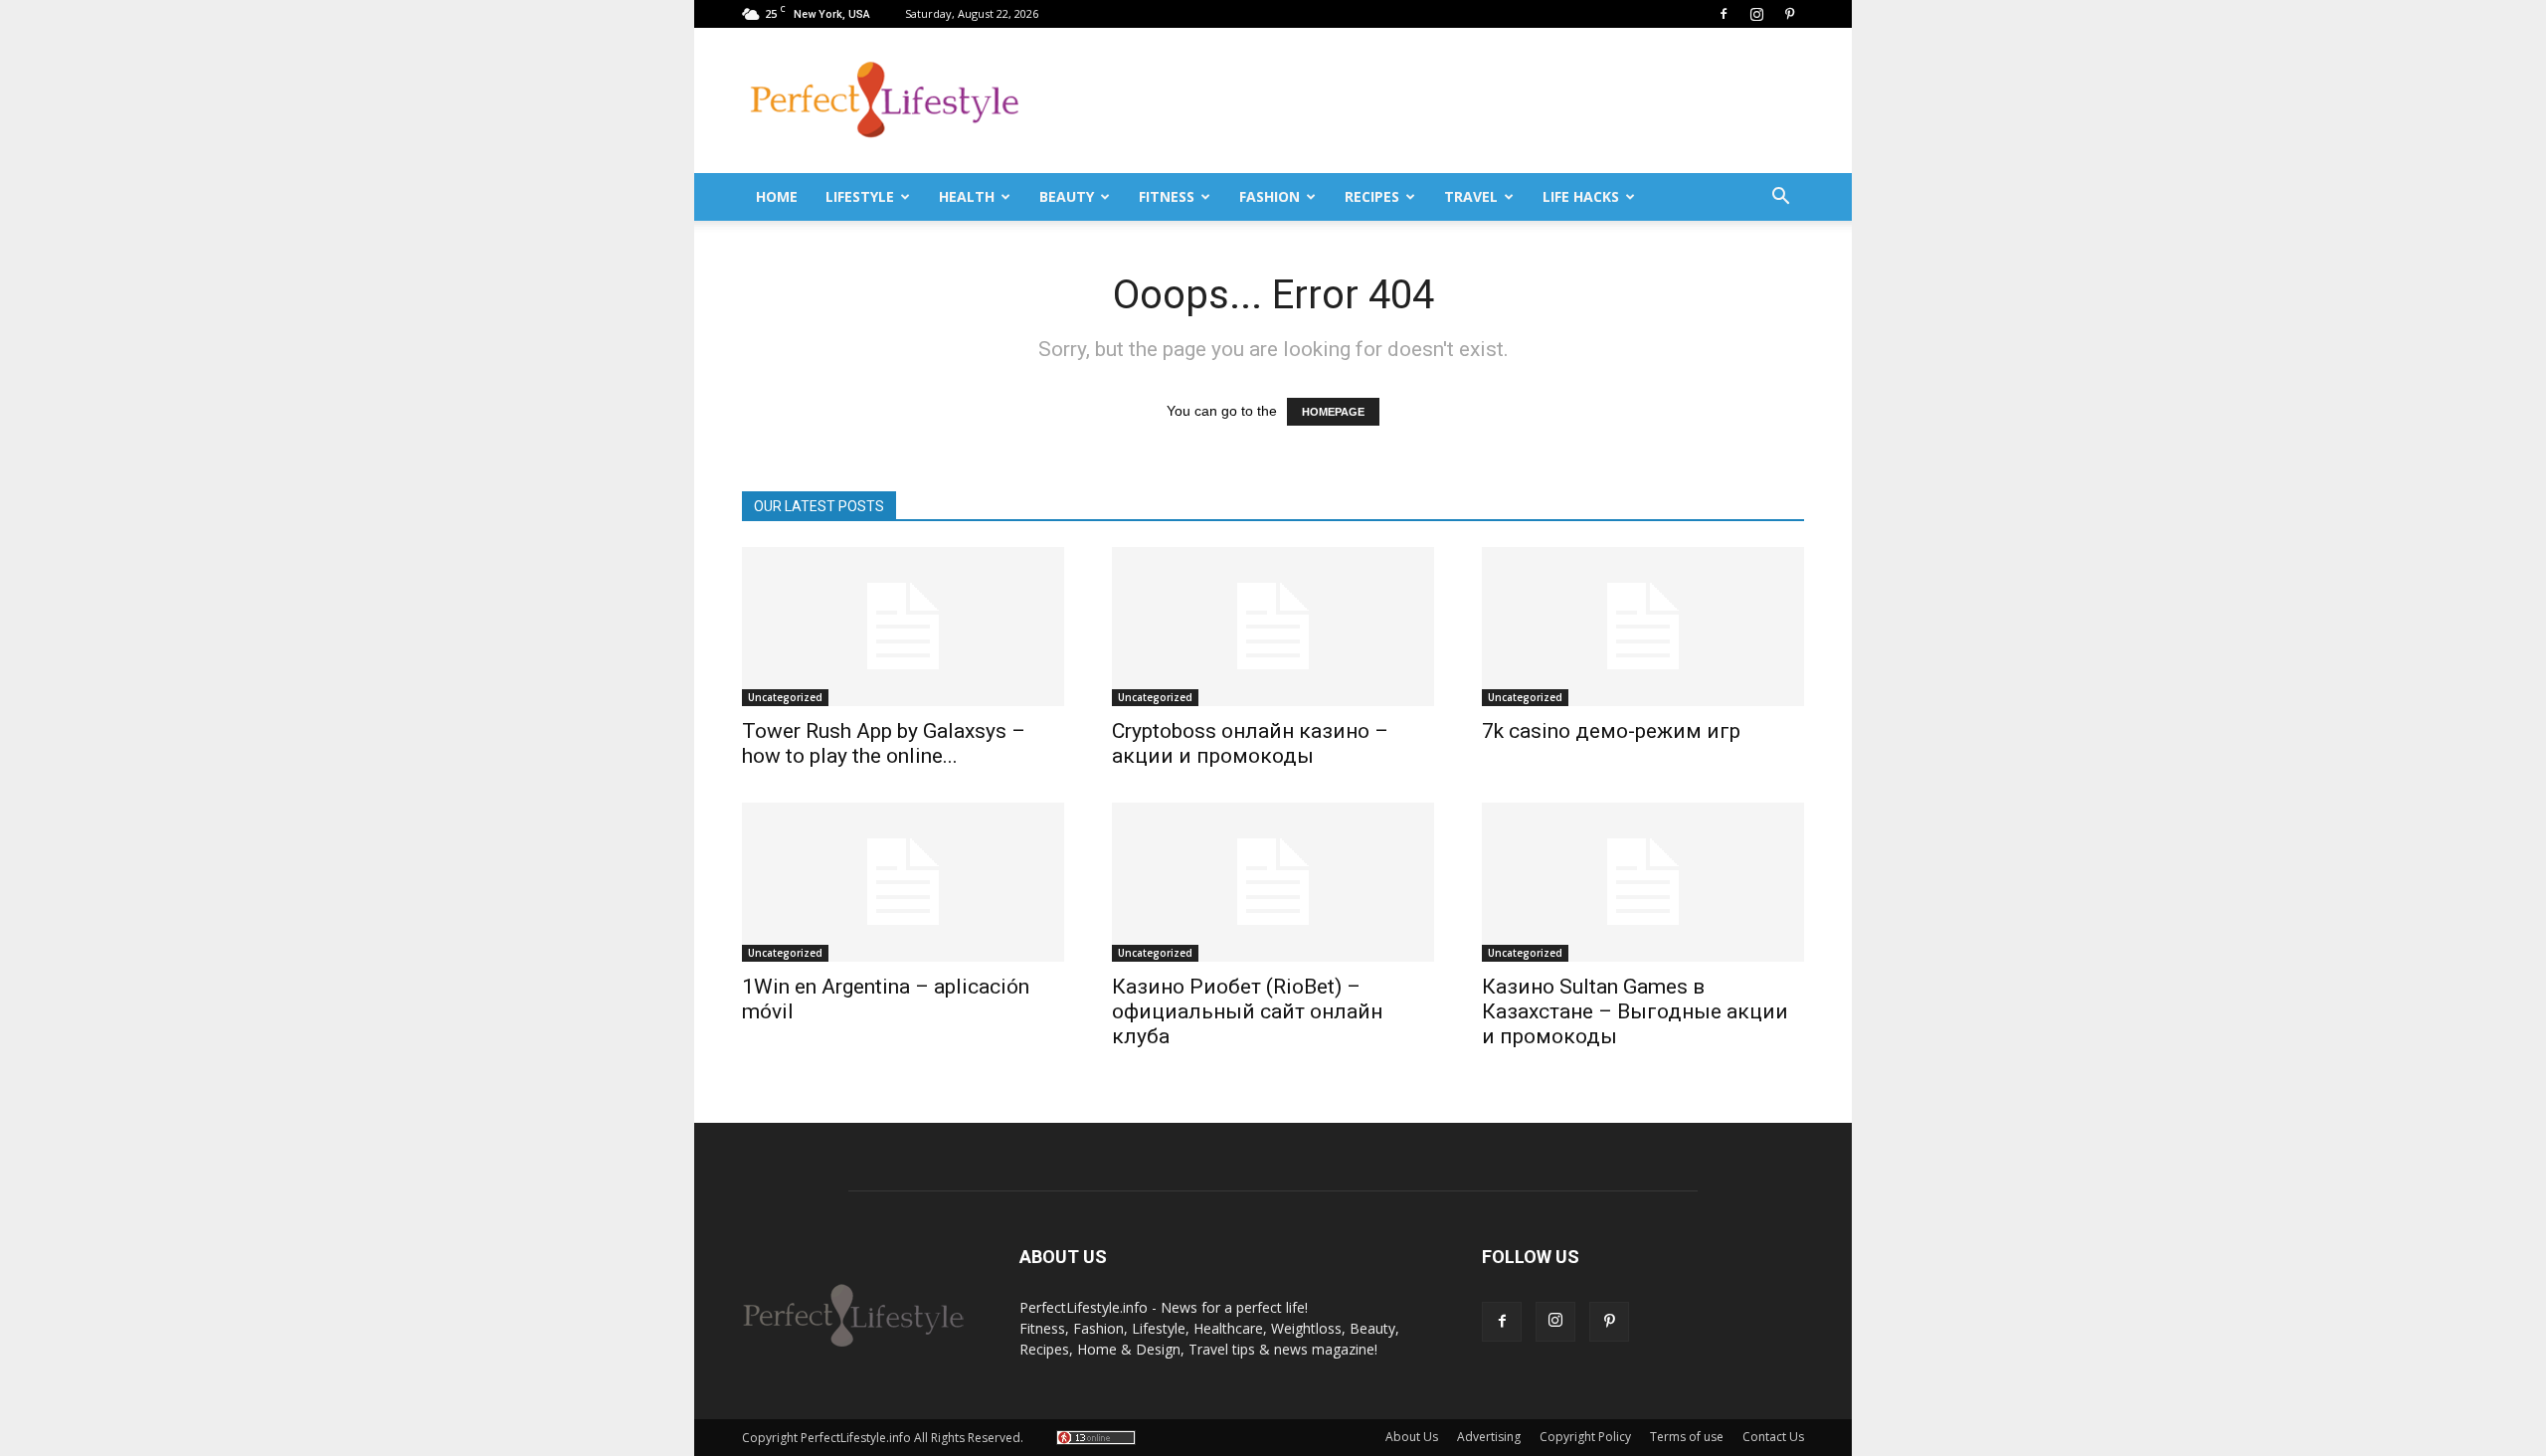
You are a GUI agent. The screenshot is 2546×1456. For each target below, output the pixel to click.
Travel (1471, 196)
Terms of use (1687, 1437)
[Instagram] (1756, 14)
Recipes (1372, 196)
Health (967, 196)
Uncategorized (785, 697)
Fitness (1167, 196)
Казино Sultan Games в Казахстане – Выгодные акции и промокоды (1635, 1011)
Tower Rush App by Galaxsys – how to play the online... (884, 743)
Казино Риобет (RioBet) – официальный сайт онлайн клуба (1247, 1011)
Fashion (1270, 196)
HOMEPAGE (1333, 412)
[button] (1780, 197)
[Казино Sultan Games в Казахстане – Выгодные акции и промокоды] (1643, 882)
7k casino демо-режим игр (1611, 731)
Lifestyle (860, 196)
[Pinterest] (1789, 14)
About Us (1412, 1437)
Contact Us (1773, 1437)
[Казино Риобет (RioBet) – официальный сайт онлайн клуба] (1273, 882)
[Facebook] (1724, 14)
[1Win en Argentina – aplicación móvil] (903, 882)
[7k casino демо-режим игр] (1643, 627)
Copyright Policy (1585, 1437)
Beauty (1067, 196)
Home (777, 196)
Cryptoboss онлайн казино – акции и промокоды (1250, 743)
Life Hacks (1581, 196)
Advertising (1489, 1437)
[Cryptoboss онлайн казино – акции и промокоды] (1273, 627)
